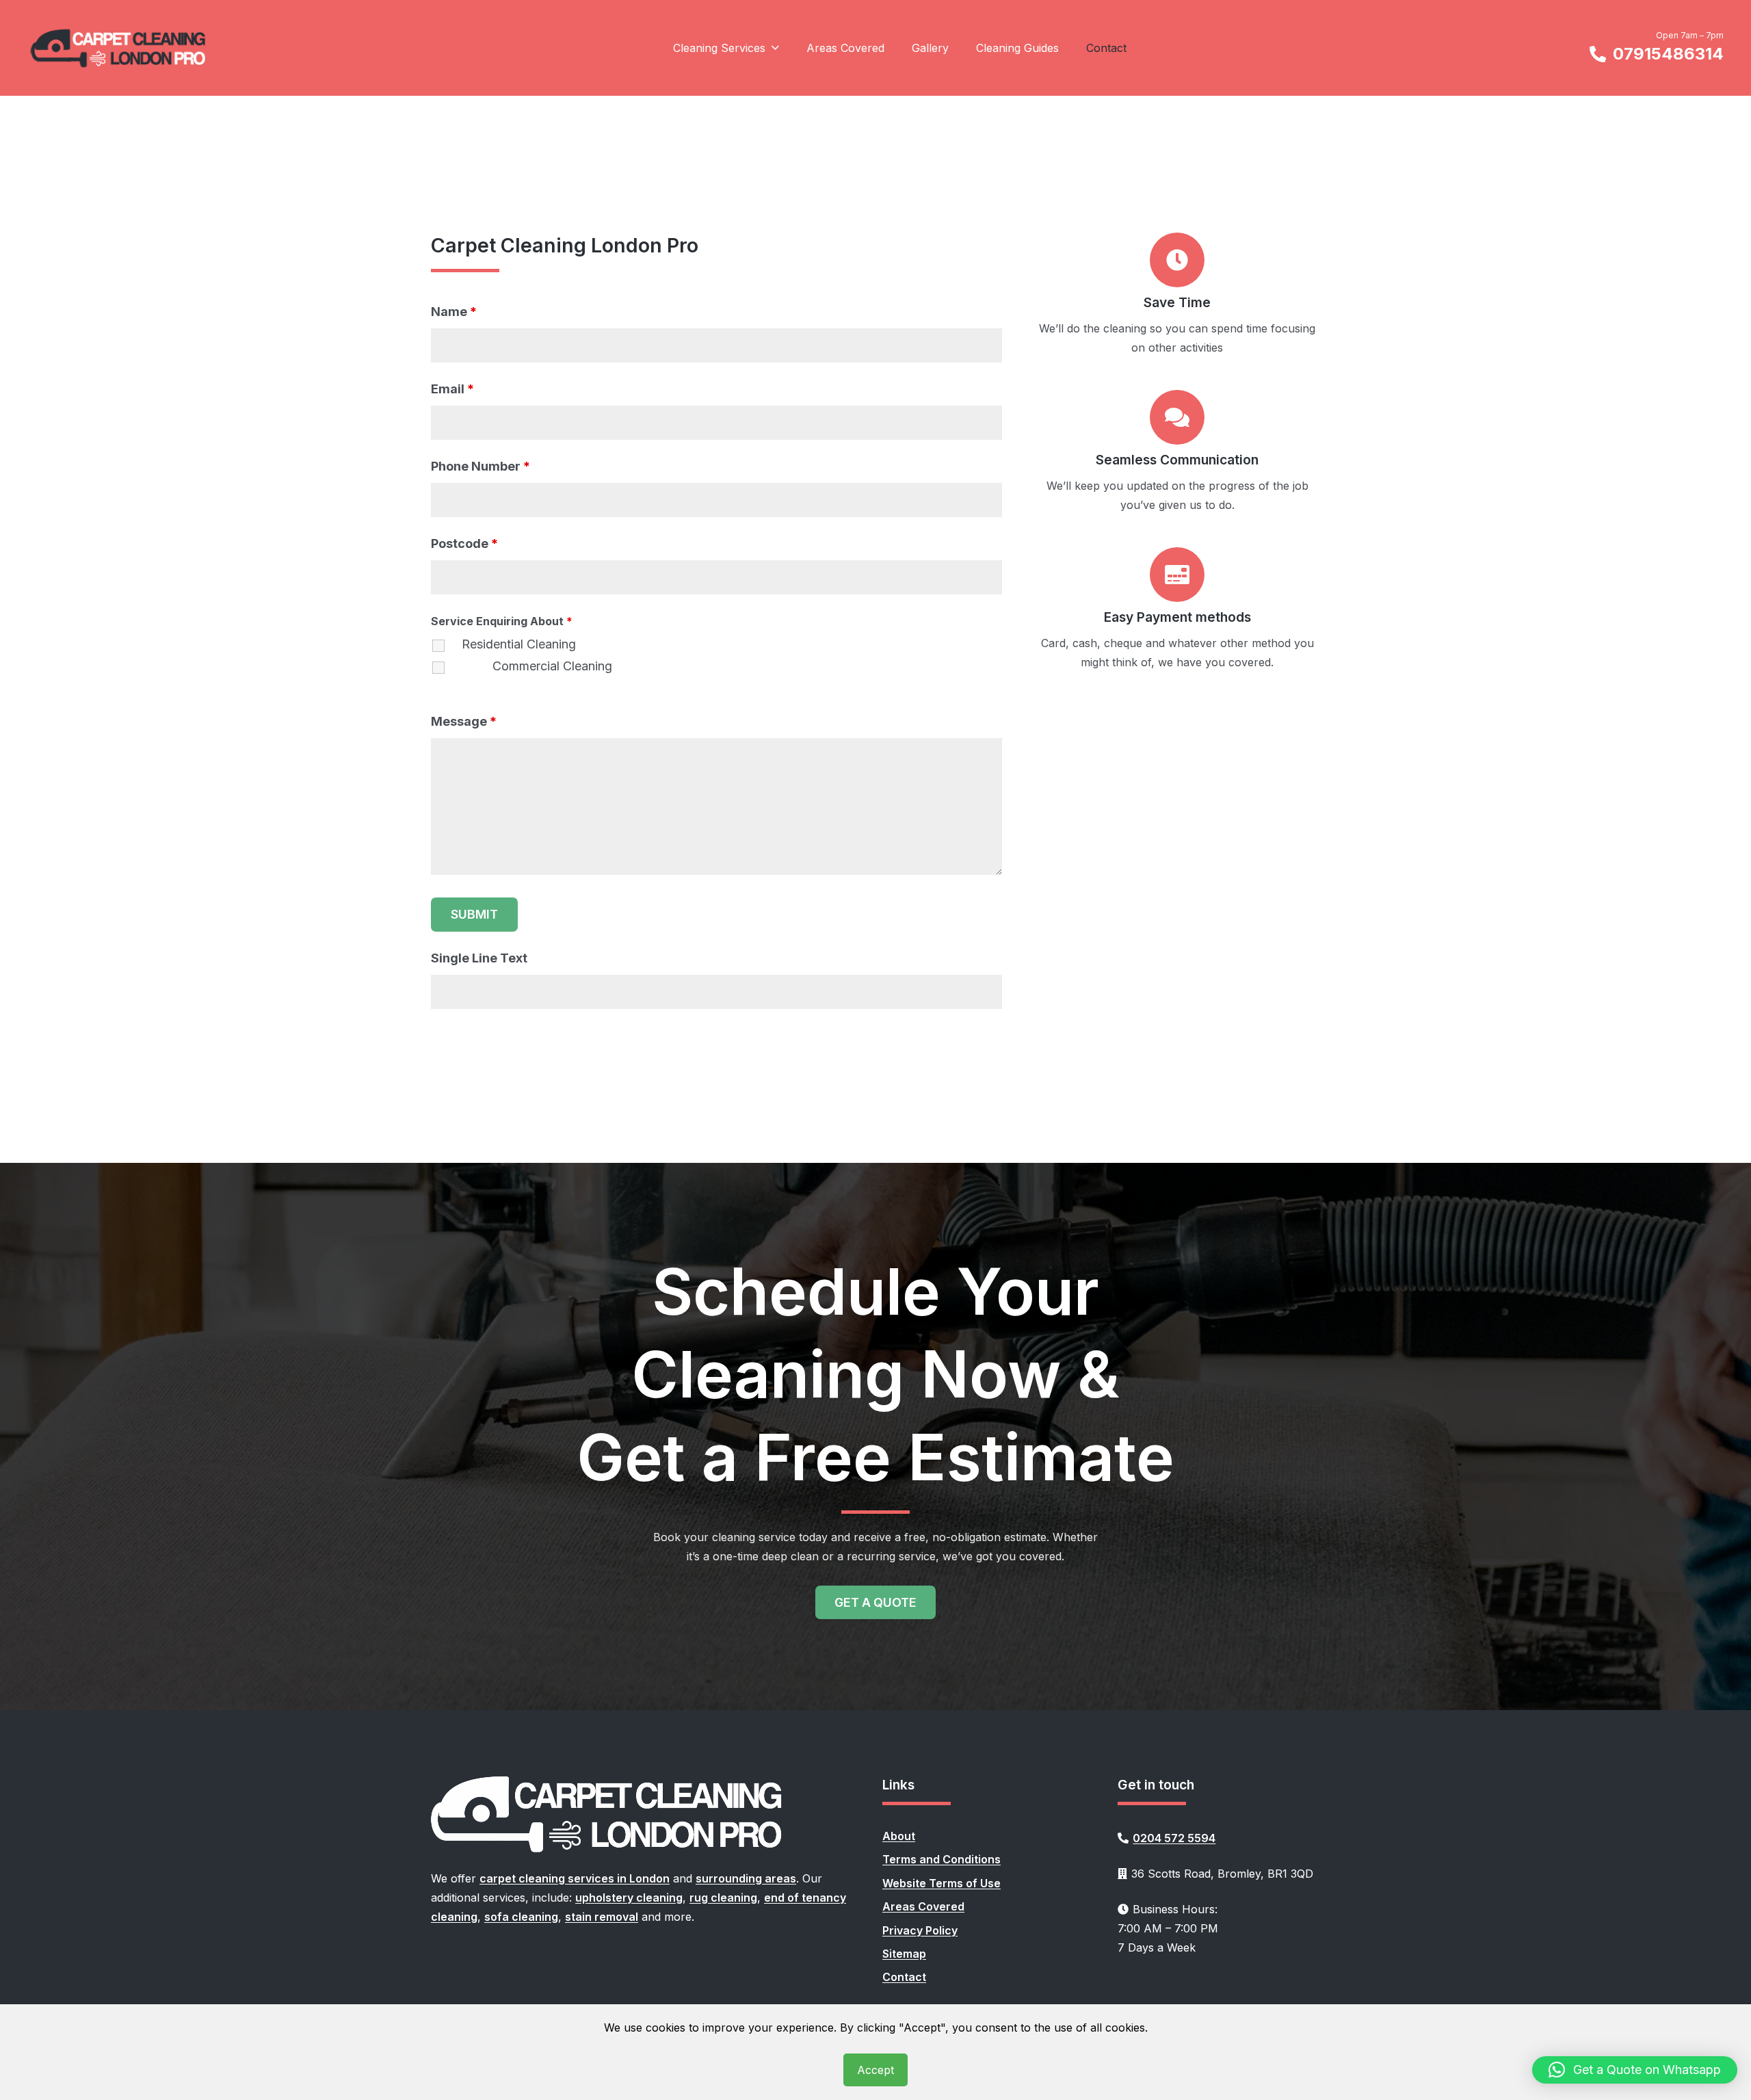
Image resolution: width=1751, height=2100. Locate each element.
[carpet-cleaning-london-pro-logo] (119, 48)
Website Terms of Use (942, 1883)
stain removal (602, 1917)
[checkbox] (445, 657)
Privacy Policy (920, 1930)
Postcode (464, 543)
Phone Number (480, 466)
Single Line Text (479, 958)
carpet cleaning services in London (575, 1878)
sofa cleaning (521, 1917)
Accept (875, 2070)
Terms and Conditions (942, 1859)
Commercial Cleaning (552, 666)
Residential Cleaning (519, 644)
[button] (772, 48)
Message (464, 721)
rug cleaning (723, 1898)
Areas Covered (923, 1906)
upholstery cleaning (629, 1898)
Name (454, 312)
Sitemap (904, 1954)
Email (452, 389)
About (899, 1836)
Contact (904, 1977)
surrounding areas (746, 1878)
